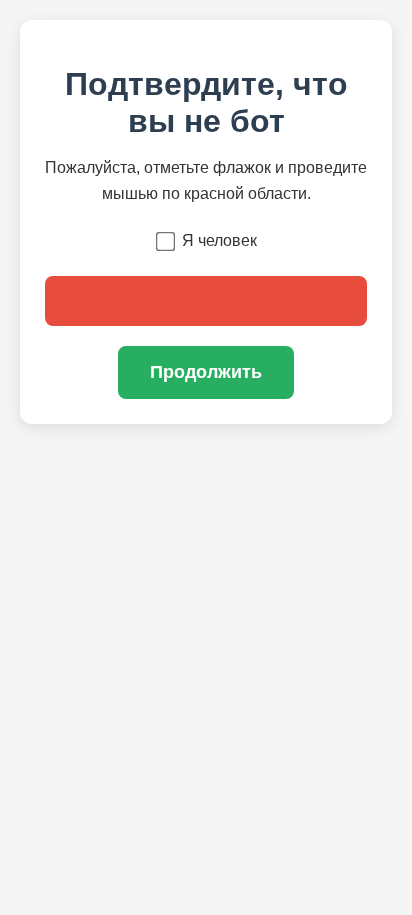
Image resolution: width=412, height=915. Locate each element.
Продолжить (206, 372)
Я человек (219, 240)
